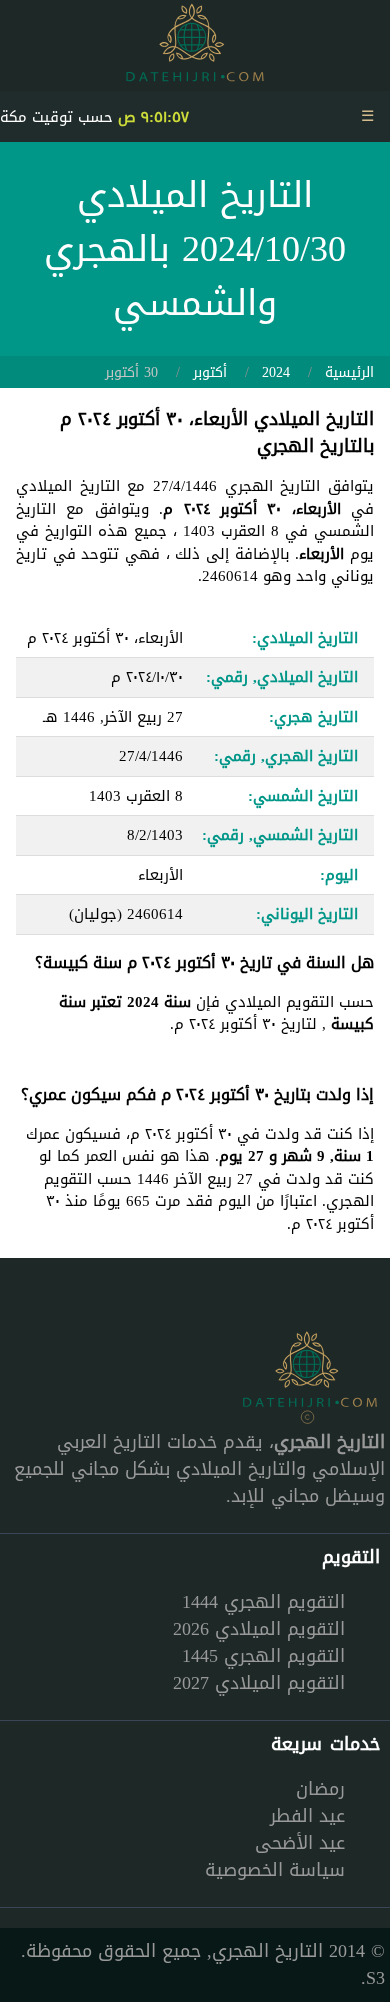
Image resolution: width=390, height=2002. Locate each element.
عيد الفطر (307, 1816)
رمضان (320, 1789)
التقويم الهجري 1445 (263, 1656)
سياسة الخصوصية (275, 1870)
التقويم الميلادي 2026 (259, 1629)
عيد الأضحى (300, 1843)
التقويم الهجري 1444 (263, 1602)
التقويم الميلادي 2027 (259, 1683)
